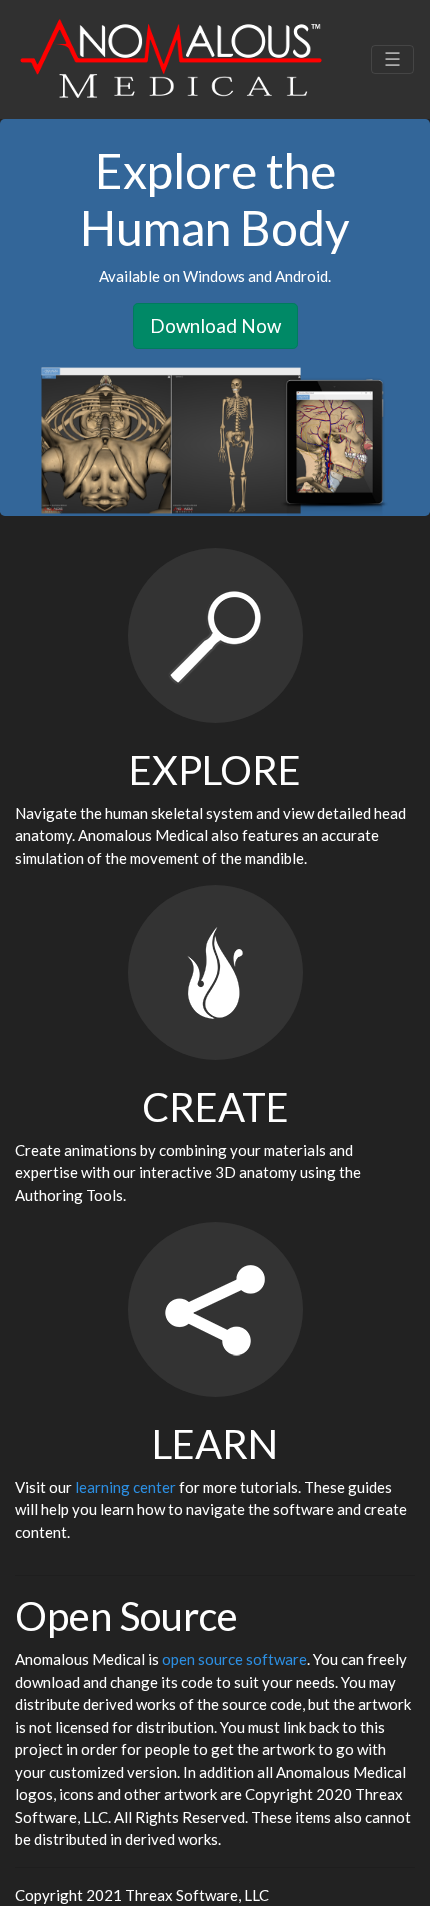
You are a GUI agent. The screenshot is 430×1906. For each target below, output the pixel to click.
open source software (234, 1659)
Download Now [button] (215, 325)
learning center (125, 1487)
